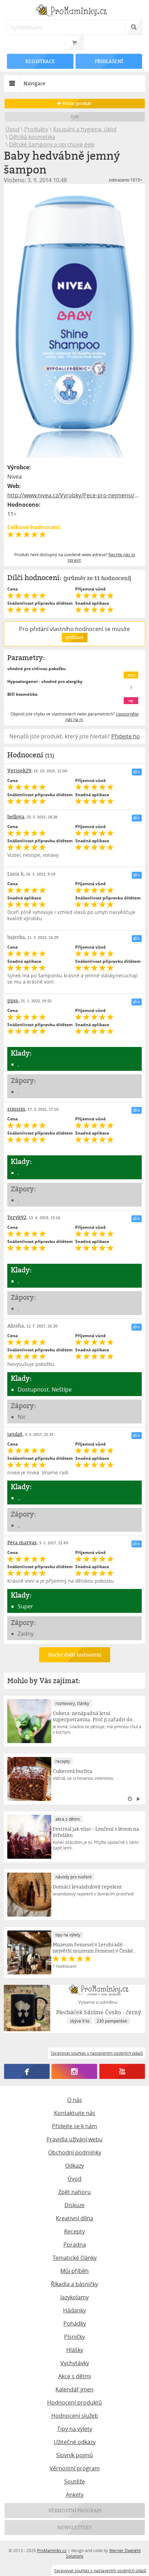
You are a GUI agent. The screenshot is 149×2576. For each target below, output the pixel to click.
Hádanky (74, 2310)
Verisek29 (19, 770)
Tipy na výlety (75, 2429)
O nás (75, 2100)
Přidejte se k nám (74, 2126)
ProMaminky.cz (52, 2550)
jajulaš (15, 1434)
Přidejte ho (126, 736)
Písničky (74, 2337)
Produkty (36, 129)
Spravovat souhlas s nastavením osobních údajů (100, 2570)
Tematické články (75, 2258)
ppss (13, 1000)
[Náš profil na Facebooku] (27, 2071)
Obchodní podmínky (75, 2152)
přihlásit (74, 637)
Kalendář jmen (74, 2389)
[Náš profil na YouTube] (122, 2071)
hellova (16, 816)
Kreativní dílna (74, 2218)
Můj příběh (74, 2271)
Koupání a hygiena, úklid (85, 129)
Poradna (75, 2245)
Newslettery (74, 2527)
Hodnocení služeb (75, 2416)
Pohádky (75, 2324)
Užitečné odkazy (75, 2442)
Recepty (74, 2231)
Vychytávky (75, 2363)
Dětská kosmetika (32, 137)
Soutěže (74, 2481)
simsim (16, 1109)
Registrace (40, 61)
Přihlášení (109, 61)
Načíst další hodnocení (74, 1655)
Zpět (75, 117)
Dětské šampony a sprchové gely (52, 144)
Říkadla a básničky (74, 2284)
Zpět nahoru (74, 2192)
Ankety (75, 2495)
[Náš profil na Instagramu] (74, 2071)
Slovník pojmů (74, 2455)
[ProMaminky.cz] (75, 11)
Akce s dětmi (75, 2376)
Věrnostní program (75, 2468)
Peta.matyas (22, 1542)
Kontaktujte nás (75, 2113)
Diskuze (74, 2205)
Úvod (12, 129)
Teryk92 (17, 1217)
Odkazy (74, 2166)
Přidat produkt (77, 103)
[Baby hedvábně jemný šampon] (75, 323)
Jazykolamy (74, 2297)
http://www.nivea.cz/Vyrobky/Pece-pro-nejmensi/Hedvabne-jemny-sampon (75, 495)
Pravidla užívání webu (74, 2139)
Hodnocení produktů (74, 2402)
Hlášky (75, 2350)
